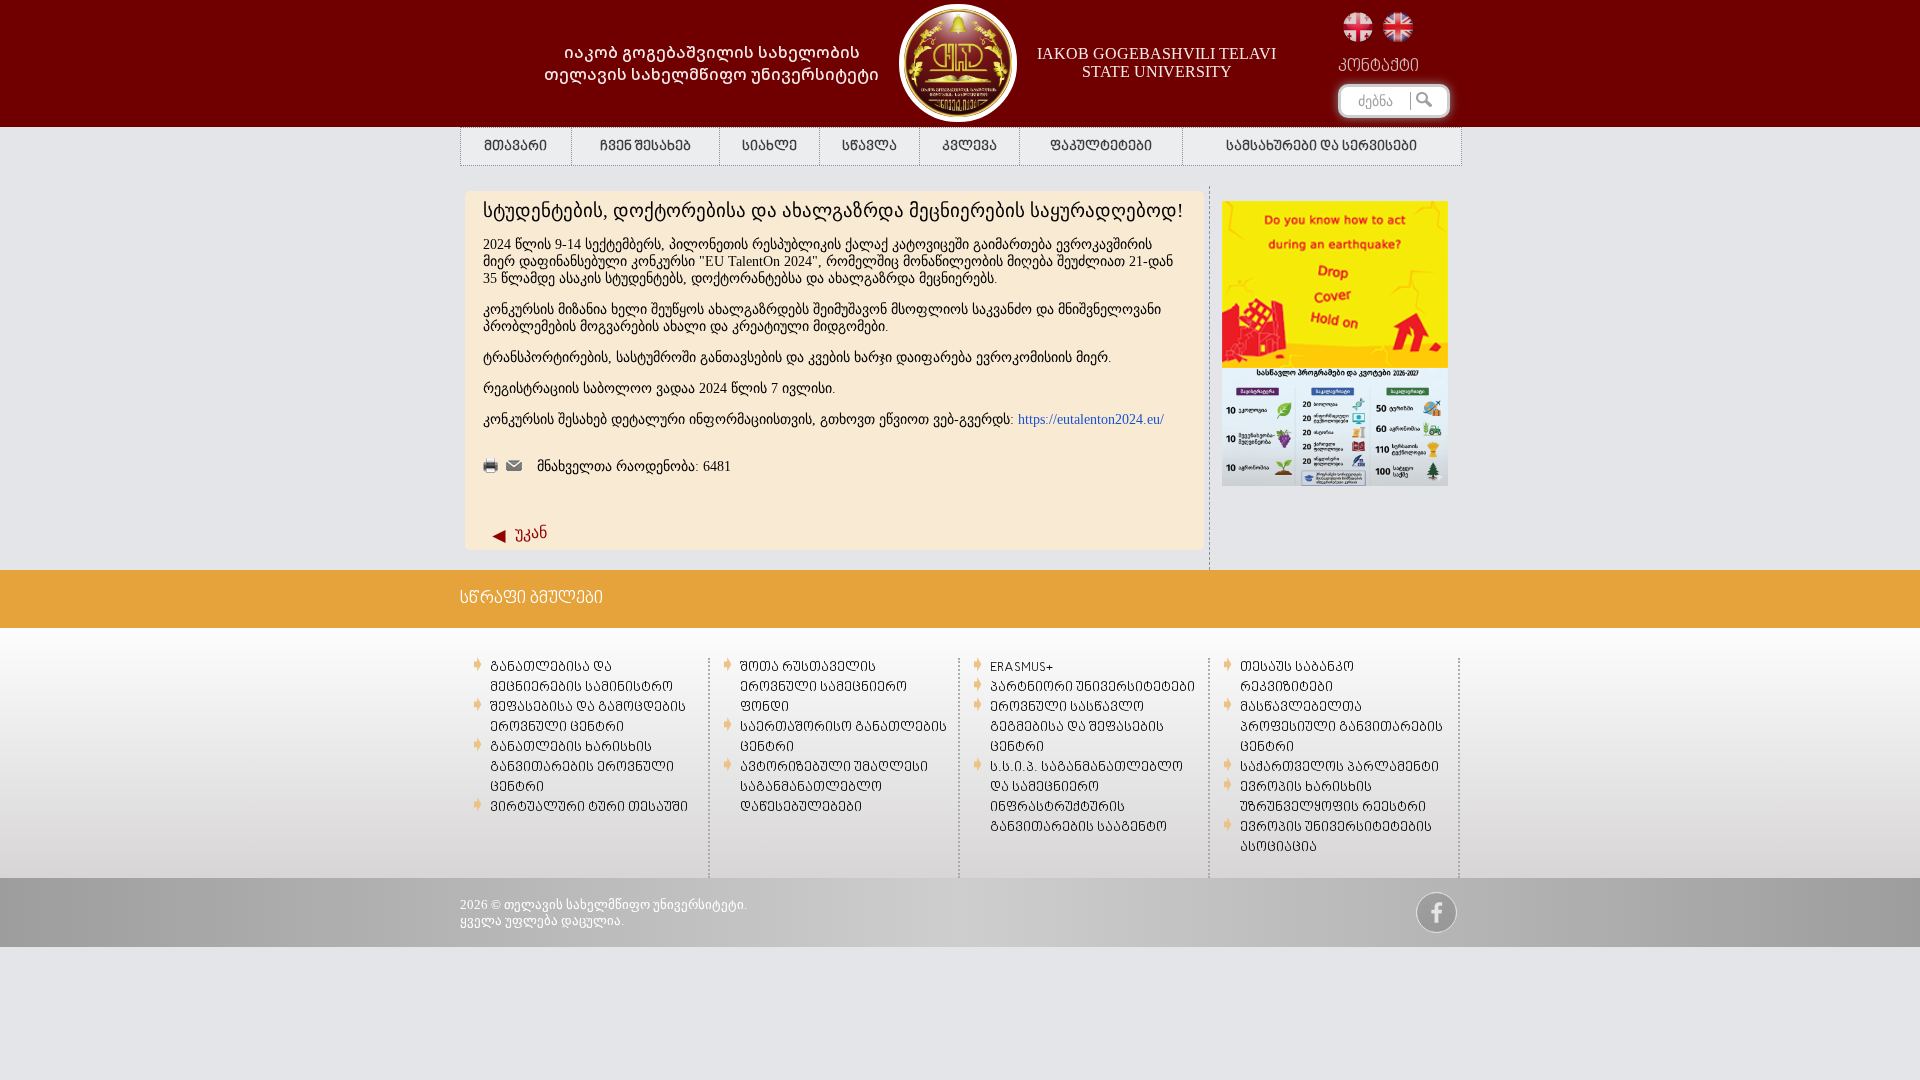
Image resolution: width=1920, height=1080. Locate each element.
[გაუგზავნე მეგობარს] (514, 466)
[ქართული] (1358, 27)
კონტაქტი (1378, 67)
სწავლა (869, 146)
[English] (1398, 27)
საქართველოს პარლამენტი (1339, 767)
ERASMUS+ (1021, 667)
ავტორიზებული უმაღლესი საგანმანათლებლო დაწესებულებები (834, 787)
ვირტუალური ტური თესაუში (589, 807)
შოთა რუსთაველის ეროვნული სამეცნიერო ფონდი (823, 687)
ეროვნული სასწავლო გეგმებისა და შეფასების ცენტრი (1077, 727)
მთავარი (515, 146)
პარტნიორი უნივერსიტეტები (1092, 687)
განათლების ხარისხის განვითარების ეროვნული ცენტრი (582, 767)
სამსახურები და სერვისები (1321, 146)
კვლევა (969, 146)
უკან (531, 532)
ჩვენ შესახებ (645, 146)
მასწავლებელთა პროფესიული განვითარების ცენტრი (1341, 727)
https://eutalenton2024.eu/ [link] (1091, 419)
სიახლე (769, 146)
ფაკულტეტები (1101, 146)
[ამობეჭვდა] (490, 468)
